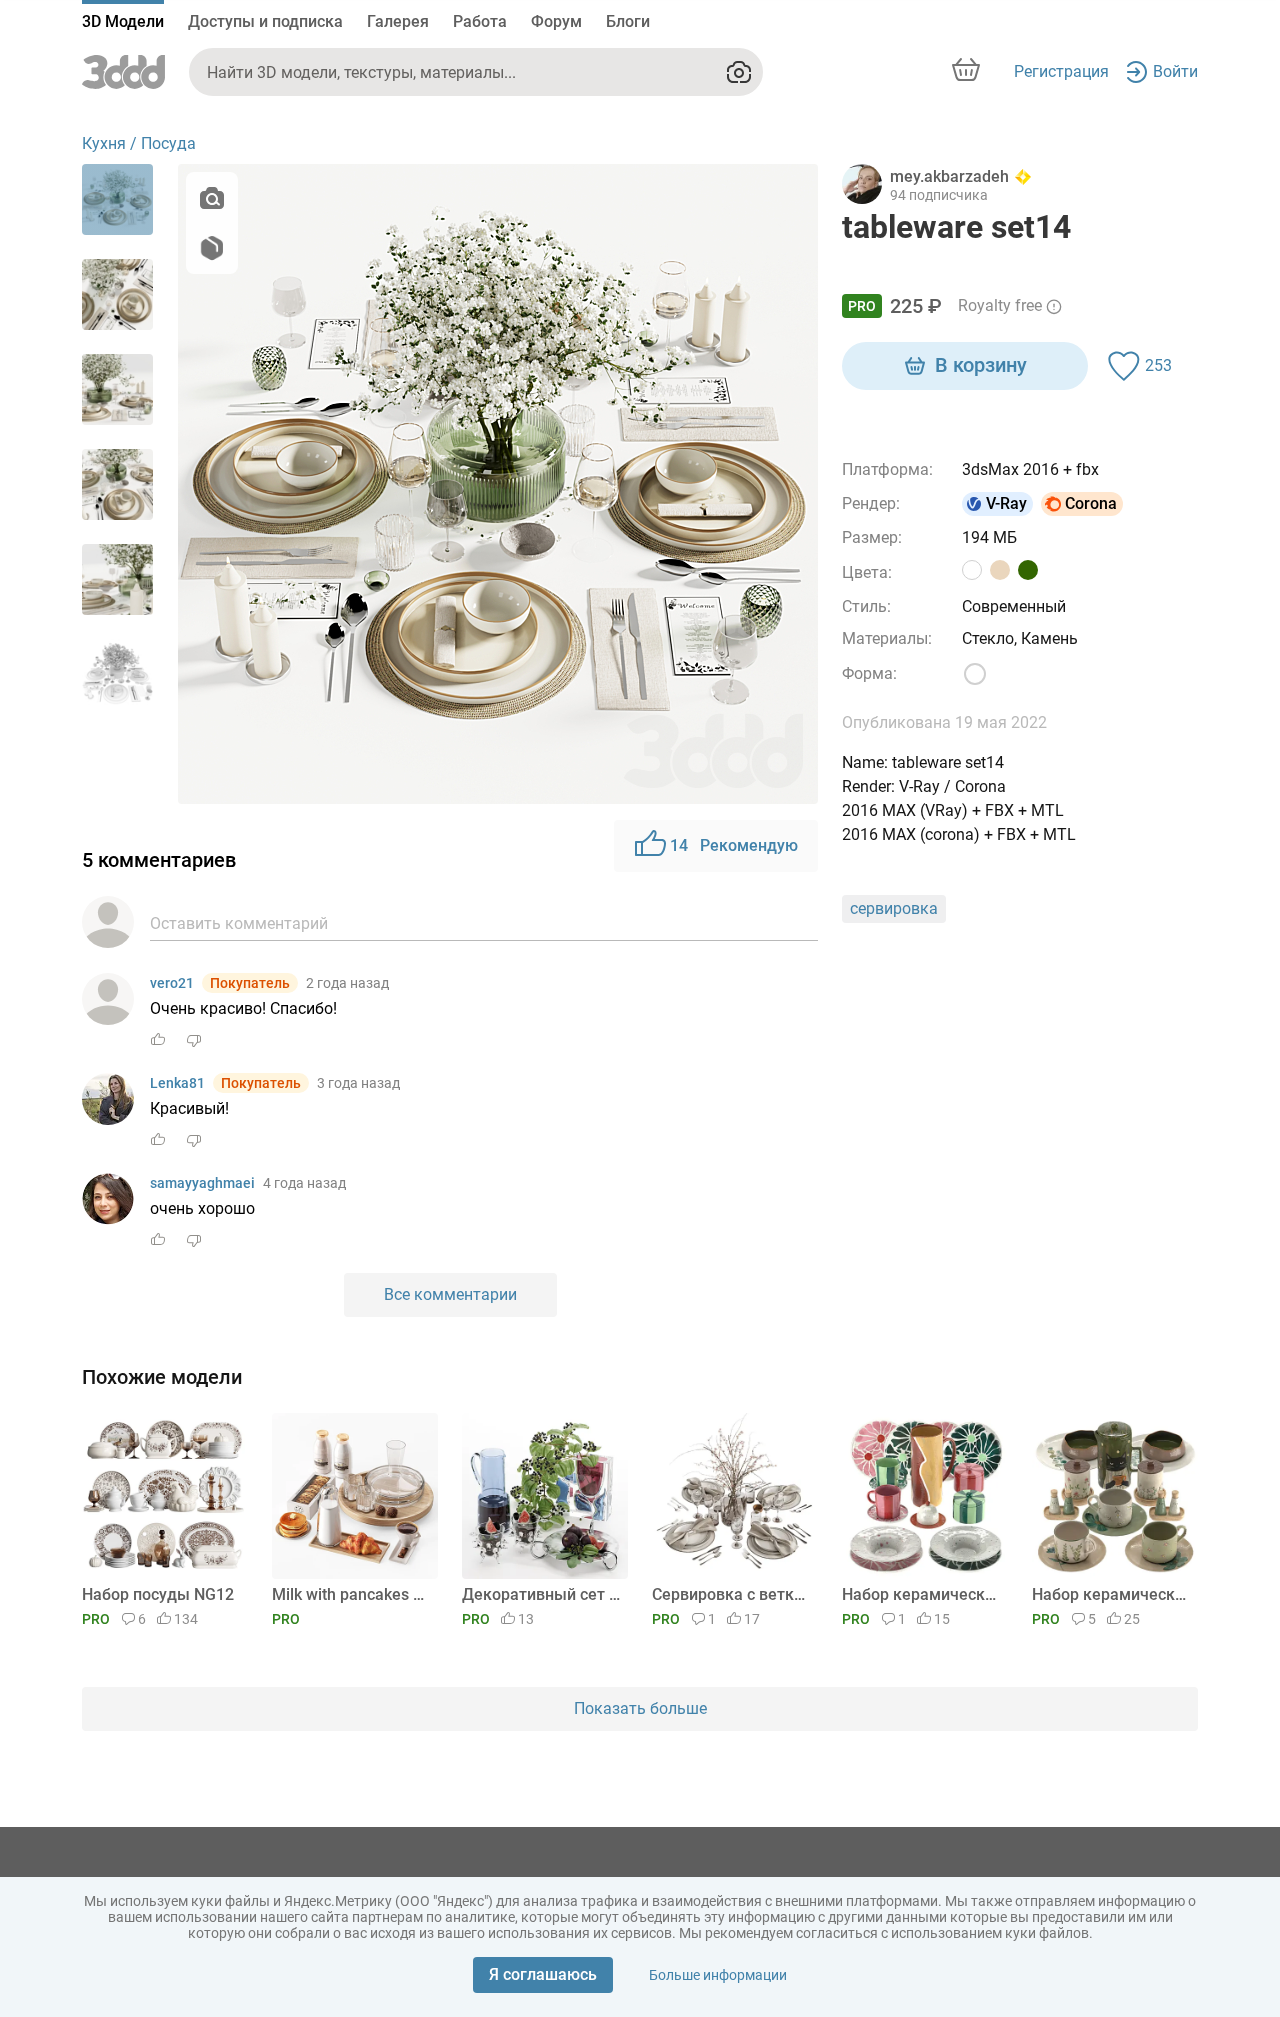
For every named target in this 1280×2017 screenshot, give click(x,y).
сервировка (894, 908)
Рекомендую (734, 845)
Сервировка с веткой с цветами (731, 1594)
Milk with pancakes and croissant (351, 1594)
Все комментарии (450, 1294)
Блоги (628, 21)
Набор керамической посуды (921, 1594)
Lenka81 (177, 1083)
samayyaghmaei (202, 1183)
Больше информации (718, 1975)
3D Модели (123, 21)
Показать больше (640, 1708)
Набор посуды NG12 (158, 1594)
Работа (480, 21)
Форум (556, 21)
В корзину (981, 365)
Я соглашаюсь (543, 1974)
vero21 (172, 983)
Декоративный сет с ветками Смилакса (541, 1594)
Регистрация (1061, 71)
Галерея (398, 21)
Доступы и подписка (265, 21)
